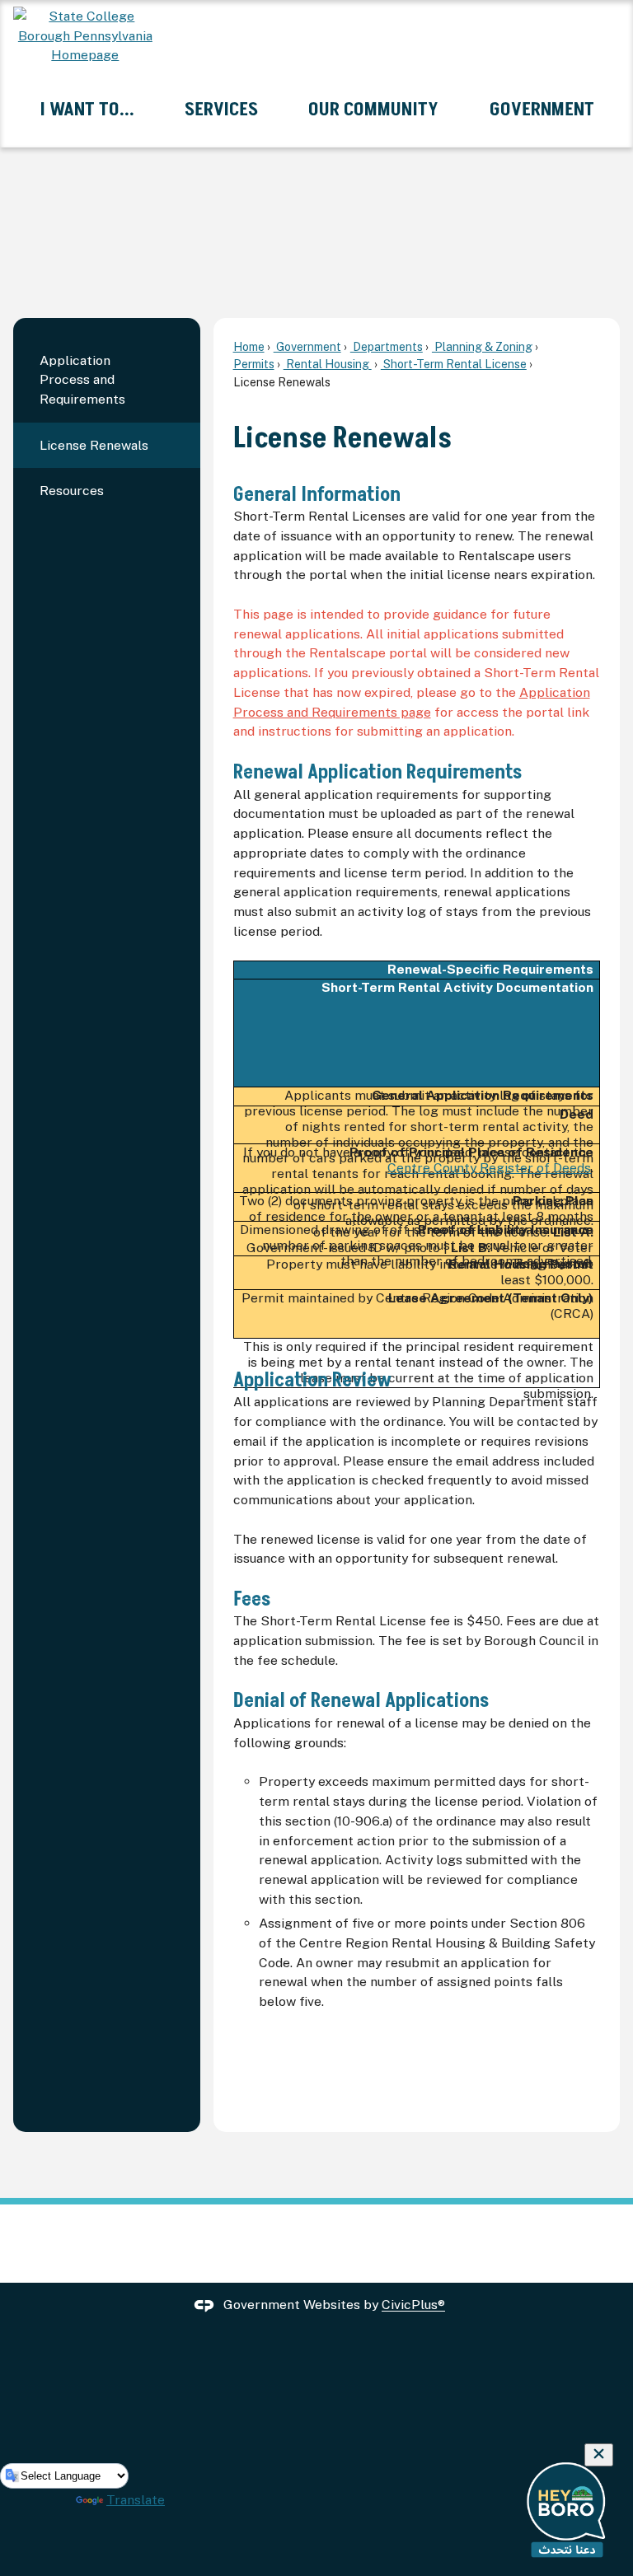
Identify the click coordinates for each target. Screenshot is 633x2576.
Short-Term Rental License (454, 364)
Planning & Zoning (482, 346)
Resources (72, 491)
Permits (254, 364)
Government (307, 346)
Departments (387, 346)
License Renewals (94, 445)
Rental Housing (328, 364)
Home (249, 346)
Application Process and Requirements (82, 380)
